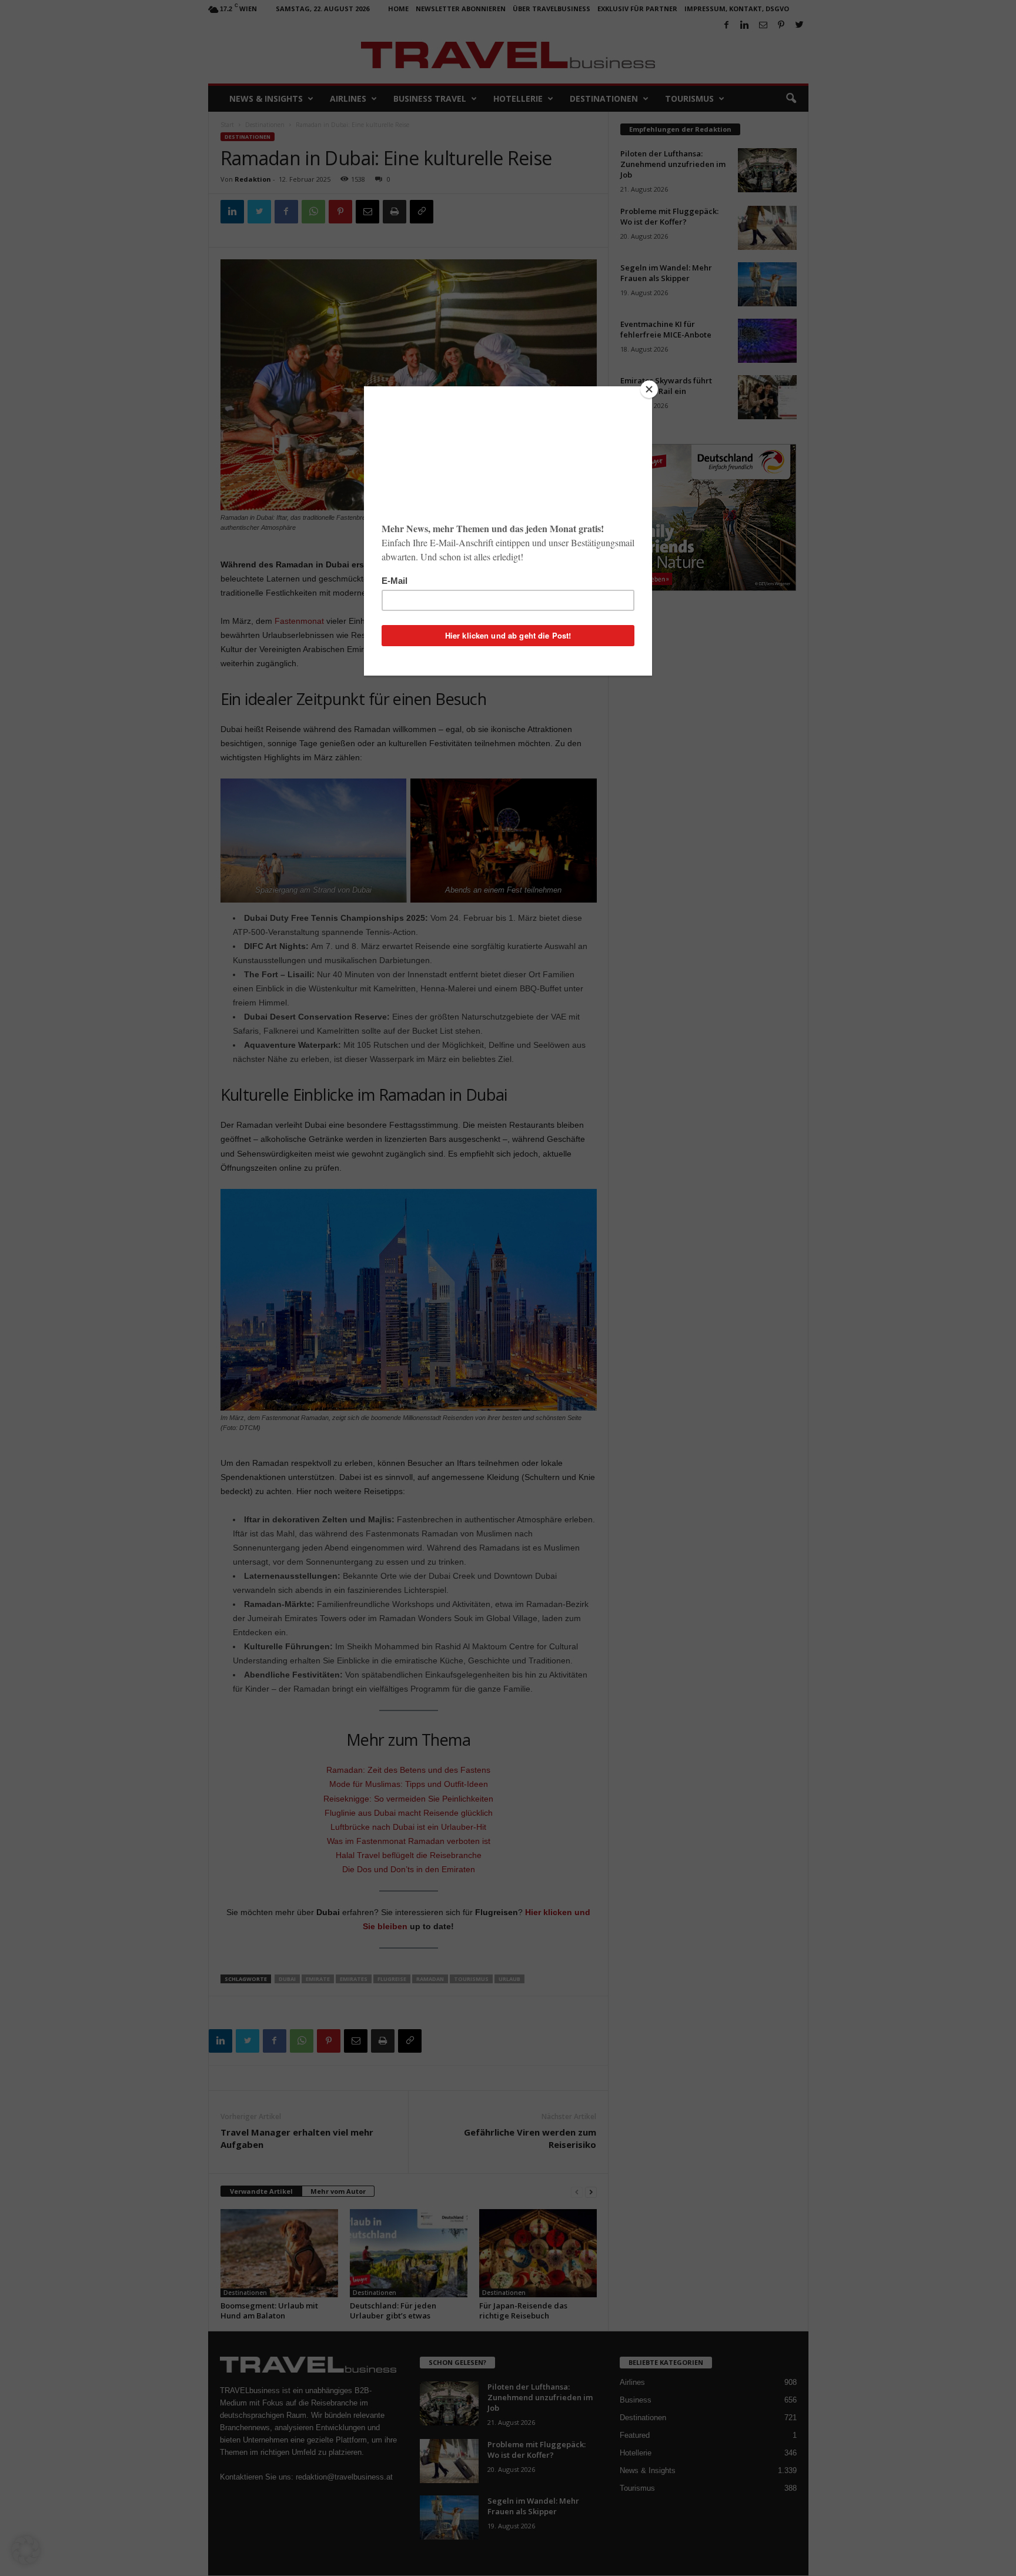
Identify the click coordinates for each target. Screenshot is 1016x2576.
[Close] (649, 389)
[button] (26, 2550)
